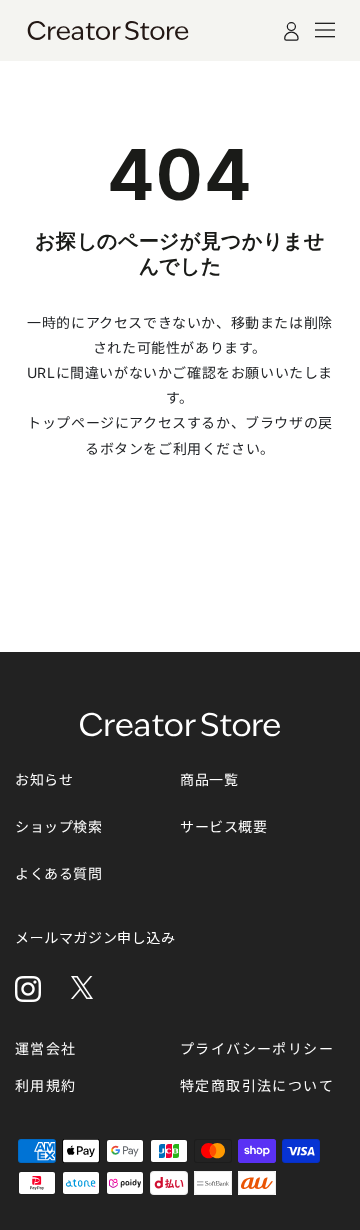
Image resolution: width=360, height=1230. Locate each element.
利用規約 (46, 1085)
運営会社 (46, 1048)
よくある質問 (59, 873)
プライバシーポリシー (257, 1048)
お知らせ (44, 779)
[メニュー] (325, 30)
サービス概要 (224, 826)
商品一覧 (209, 779)
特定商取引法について (257, 1085)
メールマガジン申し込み (95, 937)
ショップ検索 (59, 826)
